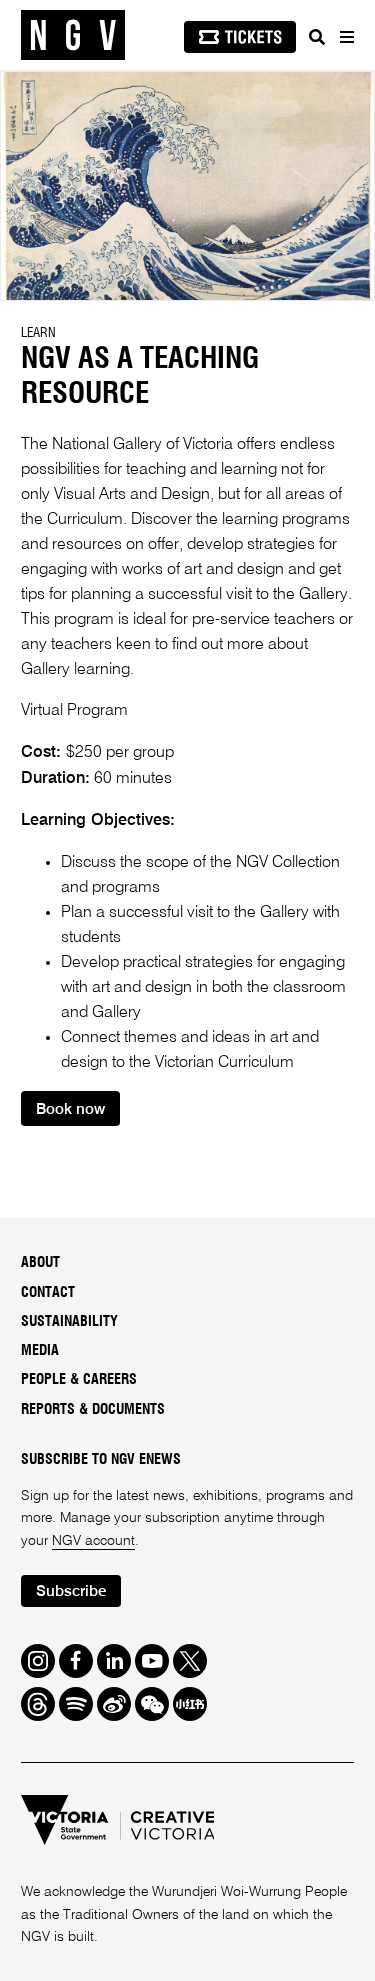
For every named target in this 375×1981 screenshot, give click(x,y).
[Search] (317, 37)
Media (40, 1351)
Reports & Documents (93, 1410)
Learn (38, 333)
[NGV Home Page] (73, 35)
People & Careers (79, 1380)
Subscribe (71, 1591)
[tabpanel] (187, 186)
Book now (70, 1109)
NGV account (93, 1541)
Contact (48, 1293)
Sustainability (69, 1322)
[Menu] (346, 37)
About (40, 1263)
